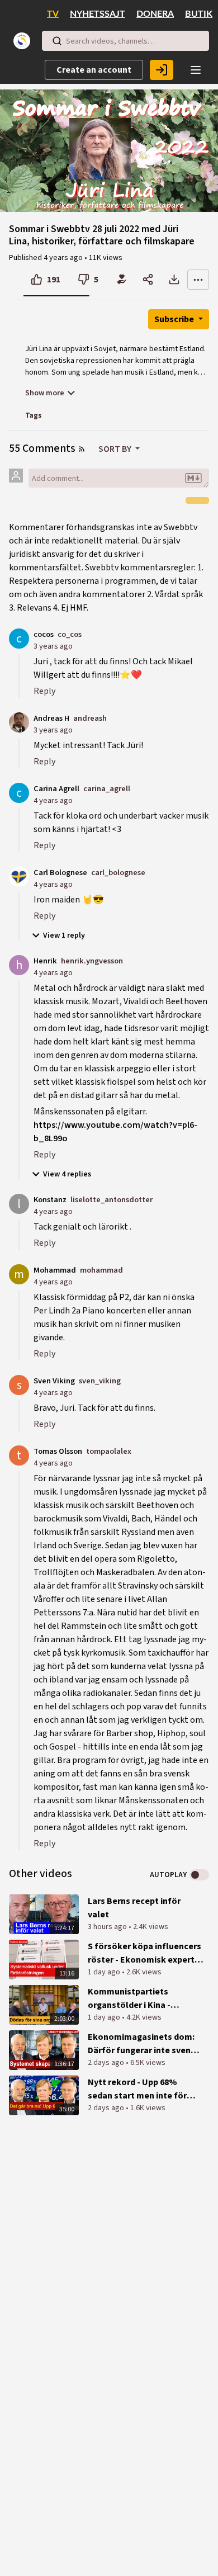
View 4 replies (67, 1174)
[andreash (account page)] (19, 722)
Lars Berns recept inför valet (134, 1908)
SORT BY (116, 449)
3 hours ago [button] (108, 1927)
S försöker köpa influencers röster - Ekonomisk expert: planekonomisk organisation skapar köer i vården (144, 1953)
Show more (45, 393)
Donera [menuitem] (155, 14)
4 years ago (53, 800)
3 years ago (53, 646)
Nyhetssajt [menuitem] (98, 14)
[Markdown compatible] (193, 478)
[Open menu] (196, 70)
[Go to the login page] (162, 70)
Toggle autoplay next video (199, 1875)
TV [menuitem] (53, 14)
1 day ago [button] (105, 1972)
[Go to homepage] (24, 41)
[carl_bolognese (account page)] (19, 876)
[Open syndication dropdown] (82, 449)
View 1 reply (64, 935)
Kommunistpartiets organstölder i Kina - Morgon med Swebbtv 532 (139, 1999)
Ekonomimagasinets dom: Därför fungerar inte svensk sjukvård (144, 2044)
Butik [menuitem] (199, 14)
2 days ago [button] (107, 2063)
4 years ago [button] (64, 258)
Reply (44, 691)
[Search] (57, 41)
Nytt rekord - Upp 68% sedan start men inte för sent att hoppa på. (137, 2089)
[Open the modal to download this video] (174, 280)
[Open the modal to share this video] (148, 280)
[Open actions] (198, 280)
